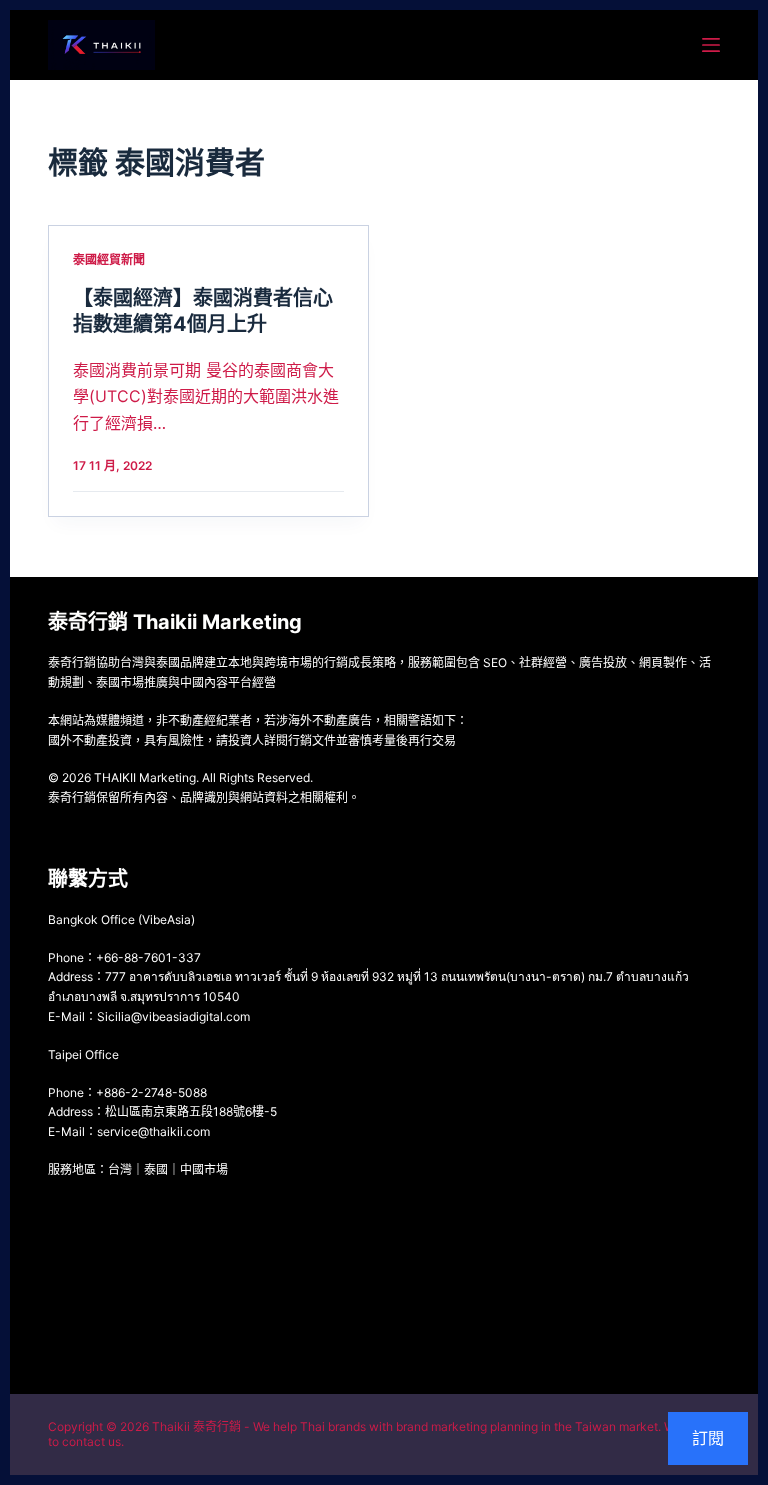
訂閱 (708, 1438)
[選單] (711, 45)
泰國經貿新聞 (109, 259)
